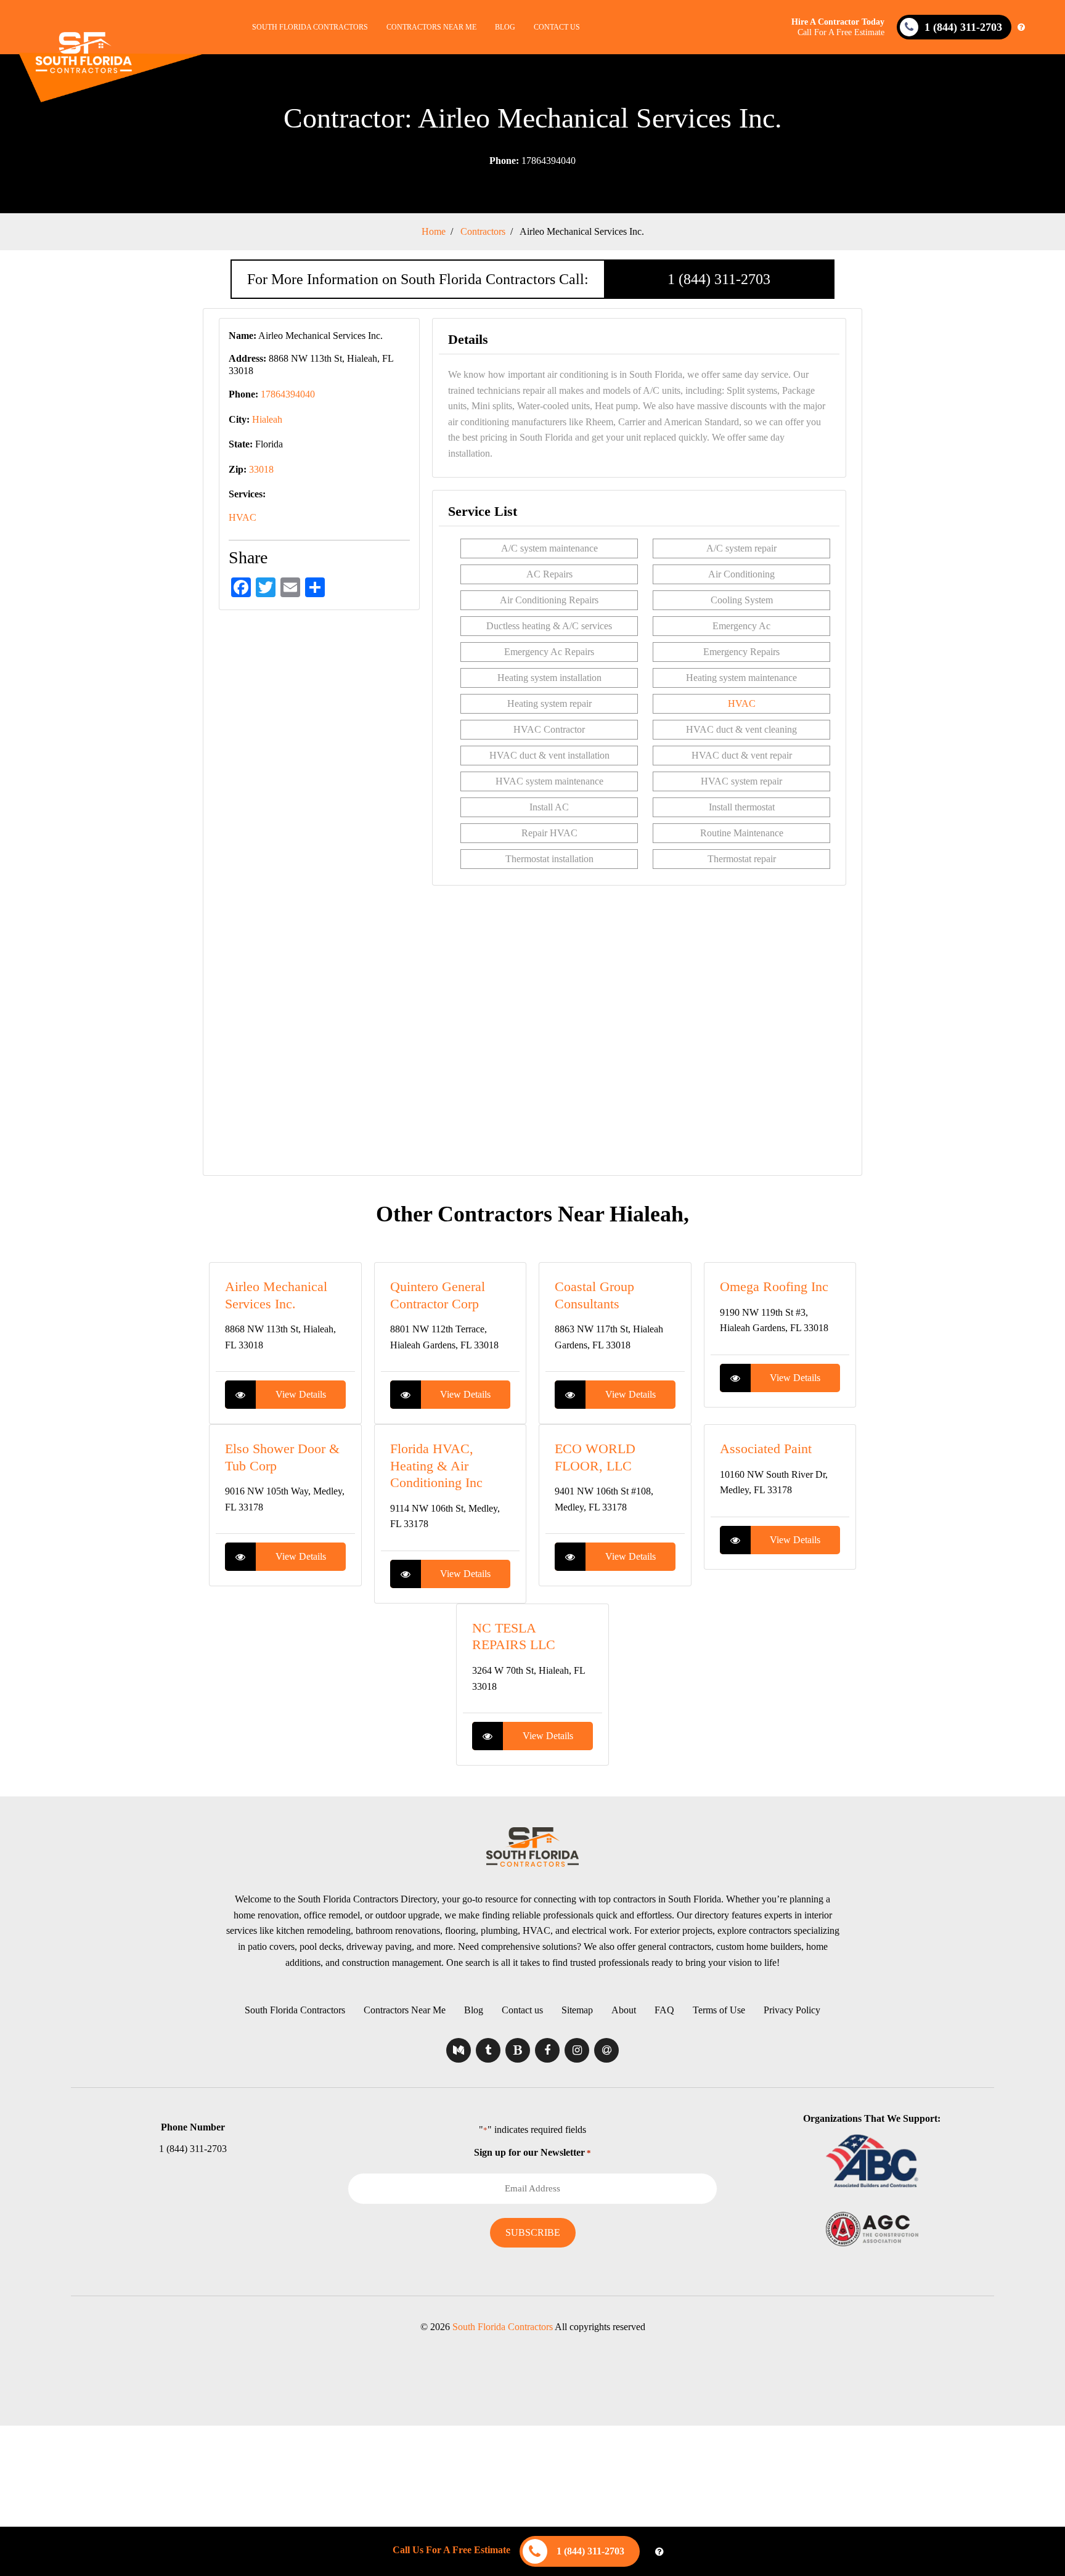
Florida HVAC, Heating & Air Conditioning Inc (436, 1465)
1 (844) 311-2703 (719, 279)
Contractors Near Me (431, 27)
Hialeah (267, 419)
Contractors (483, 231)
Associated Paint (766, 1449)
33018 (261, 469)
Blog (505, 27)
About (624, 2010)
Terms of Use (719, 2010)
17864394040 (532, 161)
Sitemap (577, 2010)
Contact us (557, 27)
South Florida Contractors (310, 27)
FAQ (664, 2010)
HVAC (243, 517)
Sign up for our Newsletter (532, 2152)
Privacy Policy (792, 2010)
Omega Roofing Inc (774, 1286)
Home (434, 231)
